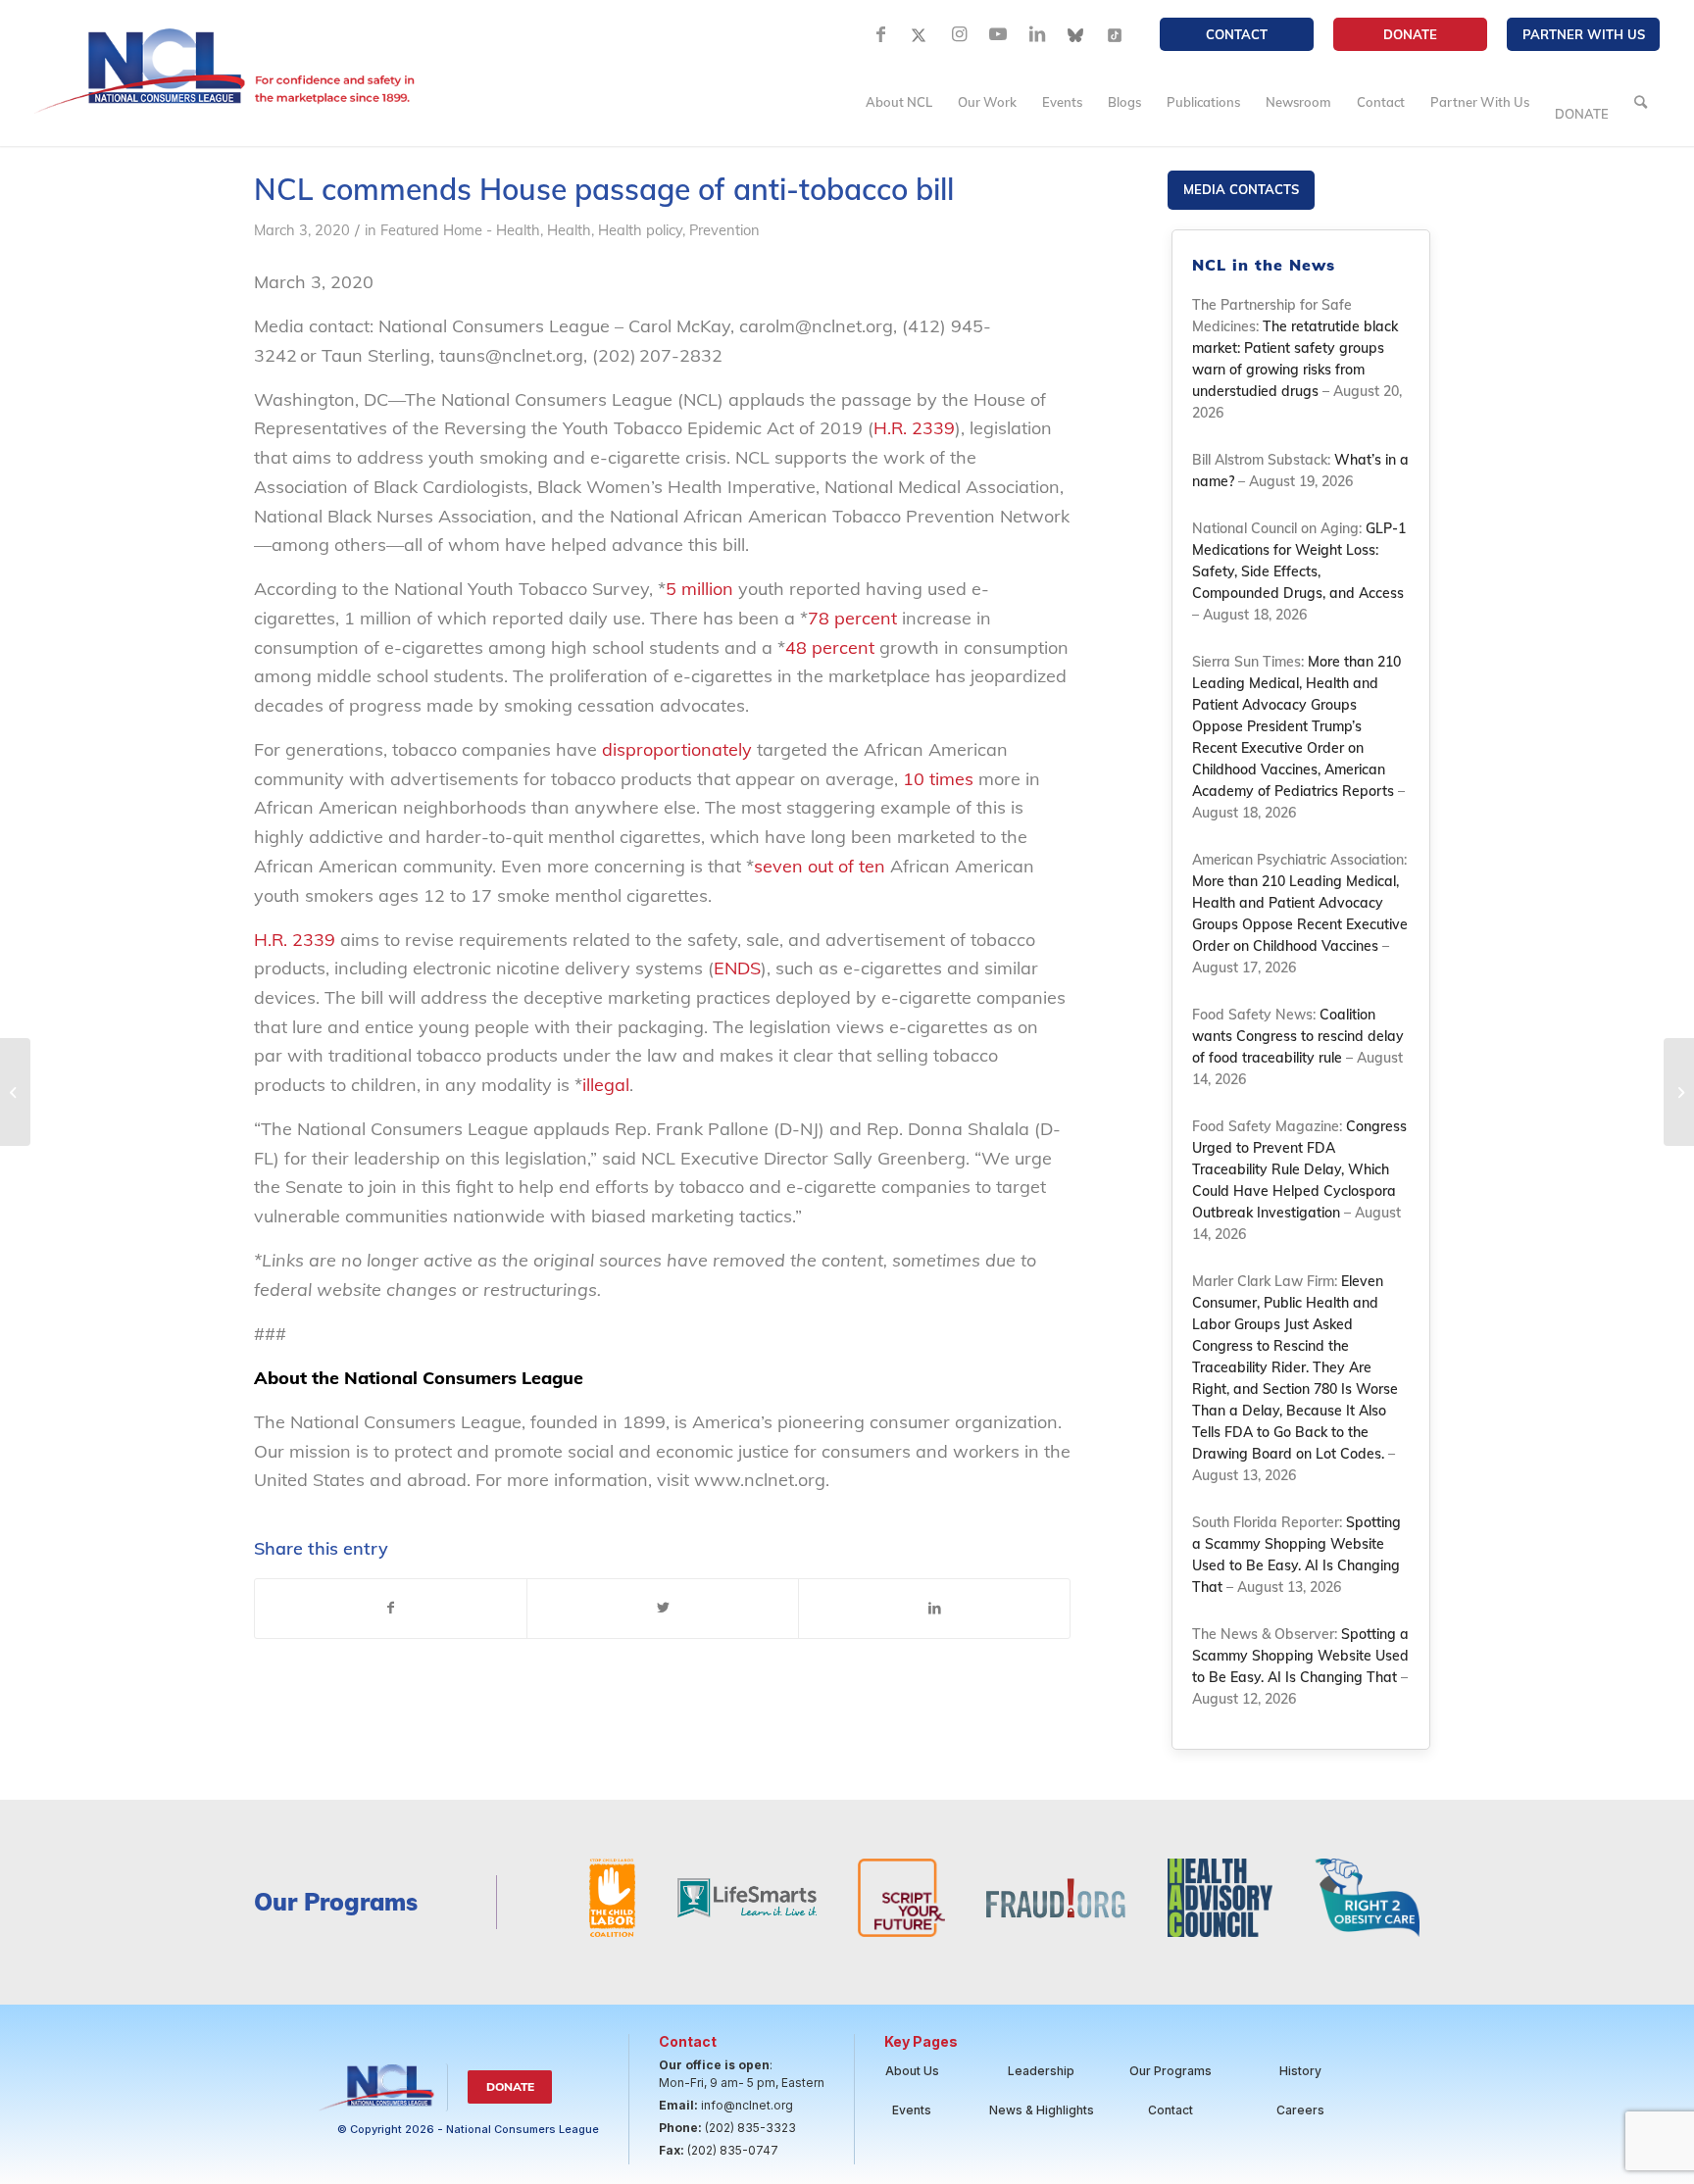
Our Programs (1171, 2071)
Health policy (640, 230)
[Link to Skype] (1076, 34)
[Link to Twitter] (920, 34)
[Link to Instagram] (959, 34)
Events (912, 2110)
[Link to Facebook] (880, 34)
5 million (699, 589)
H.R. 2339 (914, 428)
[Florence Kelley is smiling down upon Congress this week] (15, 1092)
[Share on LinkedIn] (934, 1609)
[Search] (1641, 102)
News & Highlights (1042, 2110)
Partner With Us (1584, 34)
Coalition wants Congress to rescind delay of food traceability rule (1298, 1036)
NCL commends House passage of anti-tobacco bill (604, 189)
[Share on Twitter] (663, 1609)
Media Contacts (1241, 189)
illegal (606, 1085)
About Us (912, 2071)
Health (569, 230)
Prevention (724, 230)
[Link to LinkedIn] (1037, 34)
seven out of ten (820, 866)
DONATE (1410, 34)
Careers (1300, 2110)
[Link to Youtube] (998, 34)
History (1300, 2071)
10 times (938, 779)
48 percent (830, 647)
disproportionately (677, 749)
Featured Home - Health (460, 230)
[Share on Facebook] (391, 1609)
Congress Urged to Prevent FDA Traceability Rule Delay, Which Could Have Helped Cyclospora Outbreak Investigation (1299, 1169)
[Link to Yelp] (1116, 34)
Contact (1237, 34)
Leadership (1041, 2071)
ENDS (737, 968)
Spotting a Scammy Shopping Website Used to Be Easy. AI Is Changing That (1300, 1656)
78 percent (852, 618)
